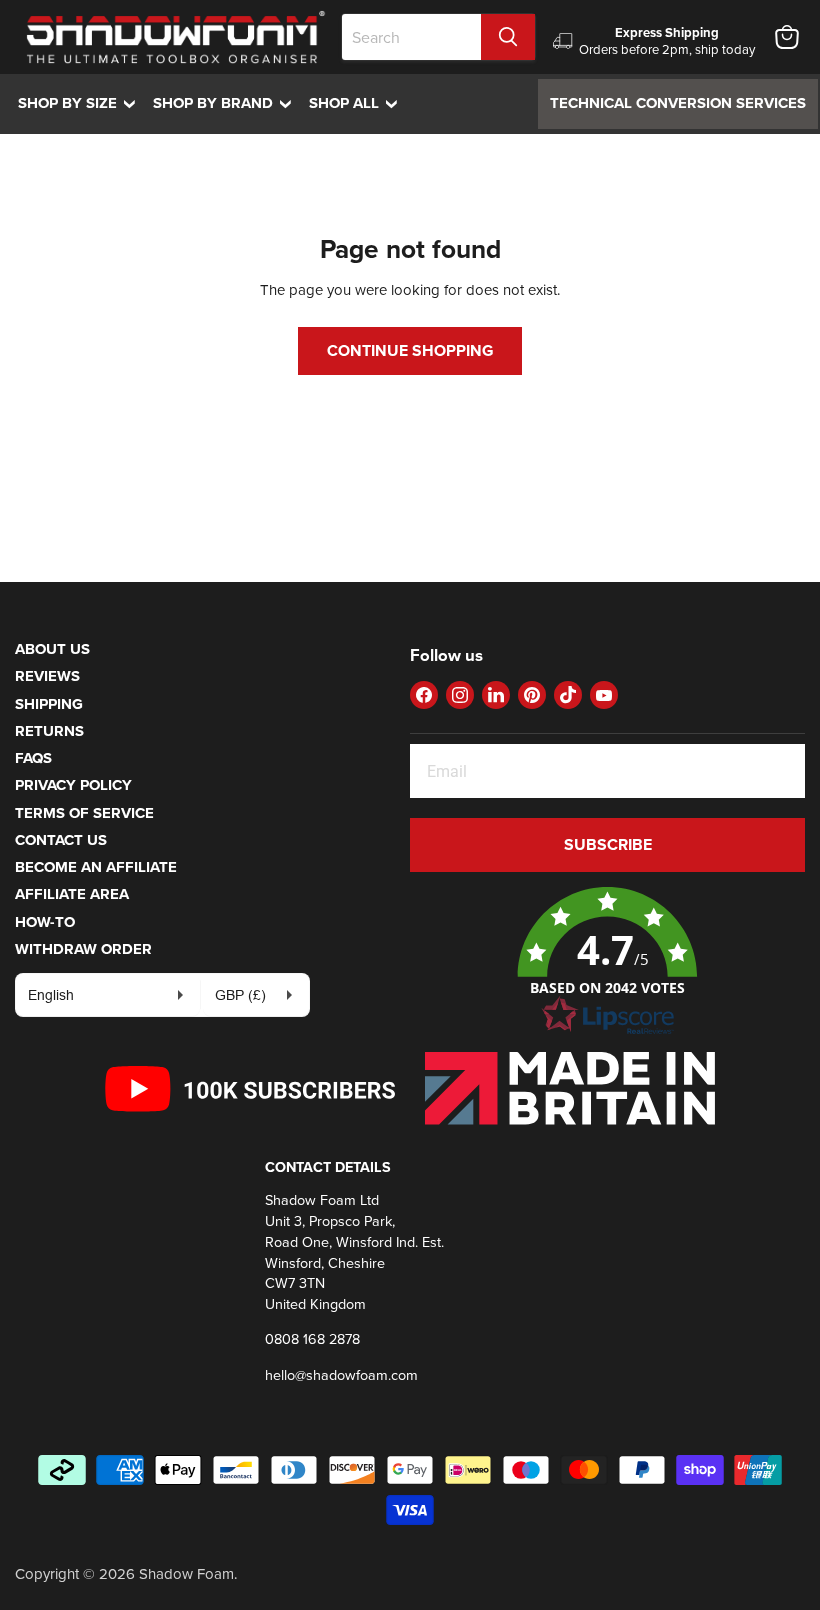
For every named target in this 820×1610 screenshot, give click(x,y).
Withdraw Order (83, 949)
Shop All (358, 103)
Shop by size (81, 103)
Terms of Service (84, 813)
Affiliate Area (72, 894)
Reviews (47, 676)
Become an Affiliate (96, 867)
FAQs (33, 758)
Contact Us (61, 840)
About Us (52, 649)
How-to (45, 922)
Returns (49, 731)
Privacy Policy (73, 785)
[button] (607, 962)
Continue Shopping (410, 350)
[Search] (508, 37)
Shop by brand (227, 103)
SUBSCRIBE (608, 844)
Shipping (49, 704)
